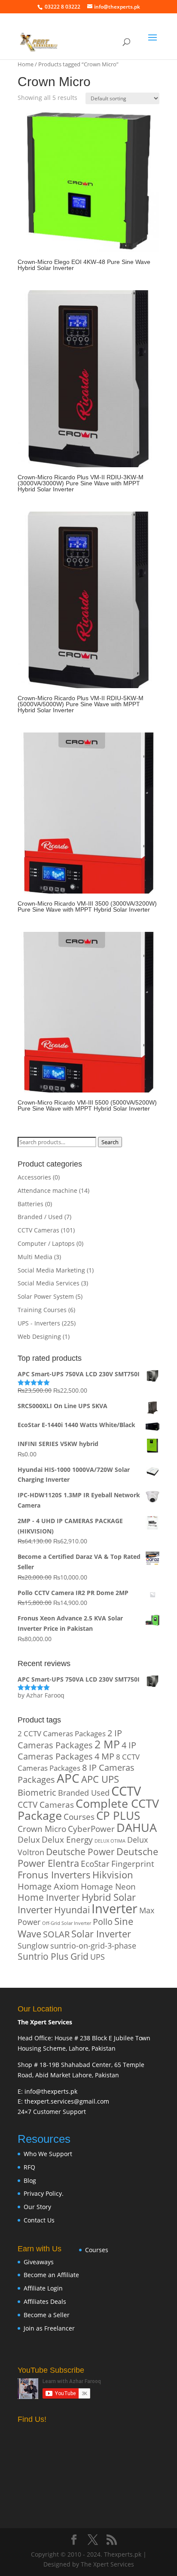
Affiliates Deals (45, 2301)
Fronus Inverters (54, 1875)
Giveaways (39, 2262)
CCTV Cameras (38, 1230)
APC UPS (100, 1779)
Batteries (31, 1204)
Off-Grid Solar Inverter (67, 1923)
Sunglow (33, 1945)
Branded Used (84, 1792)
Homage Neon (108, 1886)
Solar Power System (46, 1296)
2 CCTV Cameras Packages (62, 1733)
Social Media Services (49, 1283)
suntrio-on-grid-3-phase (93, 1945)
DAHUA (137, 1828)
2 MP (107, 1744)
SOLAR (56, 1934)
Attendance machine (47, 1190)
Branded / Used (40, 1217)
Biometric (37, 1792)
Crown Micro (42, 1829)
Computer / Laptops (46, 1243)
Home (26, 64)
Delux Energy (67, 1839)
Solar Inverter (101, 1934)
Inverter (114, 1909)
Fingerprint (133, 1864)
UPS (98, 1957)
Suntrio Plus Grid (53, 1956)
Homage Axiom (48, 1886)
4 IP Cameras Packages (77, 1751)
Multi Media (35, 1257)
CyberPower (91, 1829)
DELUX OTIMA (110, 1841)
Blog (30, 2180)
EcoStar (95, 1864)
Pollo (103, 1922)
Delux (29, 1839)
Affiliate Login (43, 2288)
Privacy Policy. (44, 2193)
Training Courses (42, 1310)
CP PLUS (118, 1816)
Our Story (37, 2207)
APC (68, 1778)
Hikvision (113, 1875)
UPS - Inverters (39, 1323)
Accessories (34, 1177)
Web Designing (39, 1336)
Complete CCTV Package (88, 1809)
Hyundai (72, 1910)
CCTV (126, 1791)
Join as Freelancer (49, 2328)
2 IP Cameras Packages (70, 1739)
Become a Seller (47, 2315)
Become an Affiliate (51, 2275)
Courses (79, 1817)
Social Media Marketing (51, 1270)
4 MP (104, 1756)
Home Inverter (49, 1897)
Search (110, 1142)
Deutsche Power (80, 1852)
